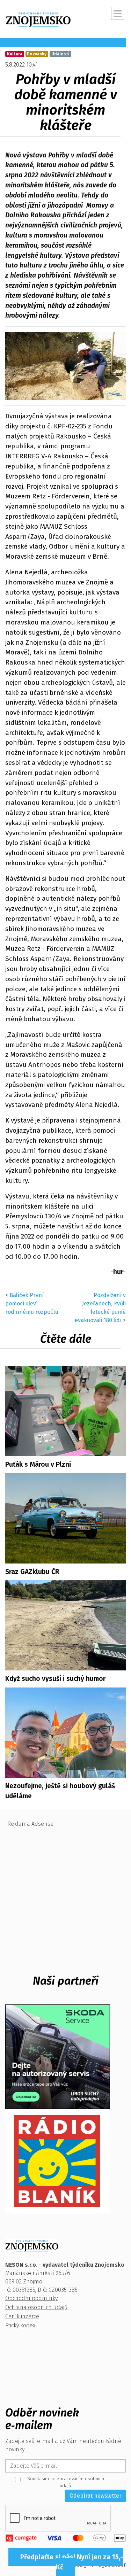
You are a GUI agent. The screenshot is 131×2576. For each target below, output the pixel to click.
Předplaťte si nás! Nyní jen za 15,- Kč (72, 2562)
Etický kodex (20, 2325)
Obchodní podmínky (31, 2298)
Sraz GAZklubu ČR (32, 1572)
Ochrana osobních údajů (36, 2307)
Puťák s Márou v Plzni (38, 1464)
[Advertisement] (65, 1896)
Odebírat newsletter (96, 2496)
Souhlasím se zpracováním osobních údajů (66, 2482)
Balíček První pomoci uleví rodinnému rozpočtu (32, 1303)
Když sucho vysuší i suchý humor (55, 1679)
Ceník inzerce (22, 2316)
